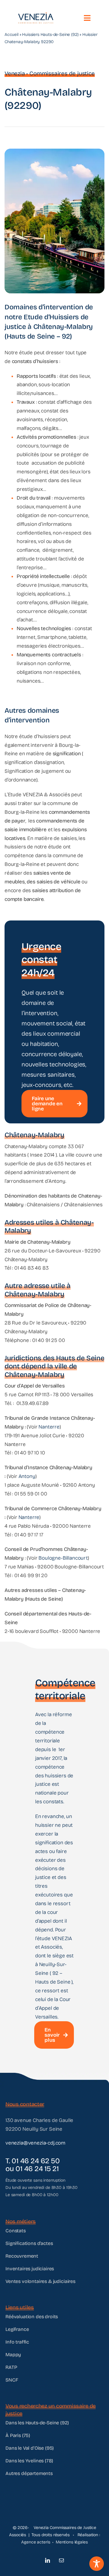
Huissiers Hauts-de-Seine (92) (50, 35)
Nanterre (49, 1427)
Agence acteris (36, 2542)
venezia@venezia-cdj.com (35, 2143)
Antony (27, 1476)
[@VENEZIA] (36, 15)
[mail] (61, 2560)
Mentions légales (72, 2542)
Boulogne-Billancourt (63, 1558)
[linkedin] (48, 2560)
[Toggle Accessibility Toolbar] (97, 2564)
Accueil (12, 35)
